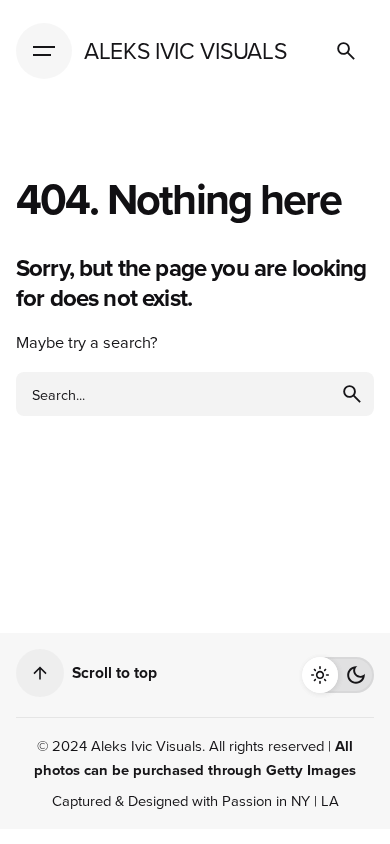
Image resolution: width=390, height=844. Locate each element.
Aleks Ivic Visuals (146, 745)
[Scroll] (40, 673)
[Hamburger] (44, 51)
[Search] (346, 51)
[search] (352, 394)
